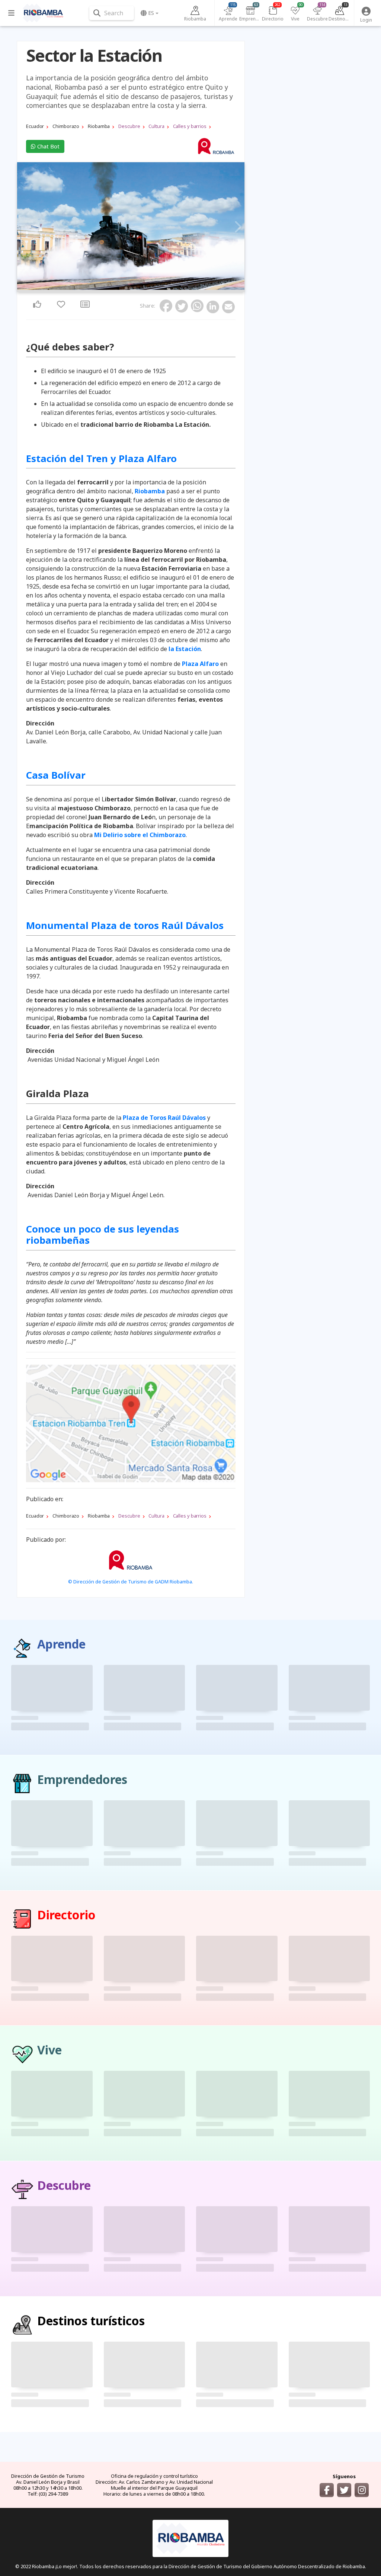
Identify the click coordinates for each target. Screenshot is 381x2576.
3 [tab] (135, 288)
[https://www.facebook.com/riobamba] (327, 2490)
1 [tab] (126, 288)
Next (237, 227)
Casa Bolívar (56, 775)
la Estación (185, 649)
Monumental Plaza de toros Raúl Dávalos (125, 925)
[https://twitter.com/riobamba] (344, 2490)
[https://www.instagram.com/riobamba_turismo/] (362, 2490)
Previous (25, 227)
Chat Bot (48, 146)
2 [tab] (131, 288)
